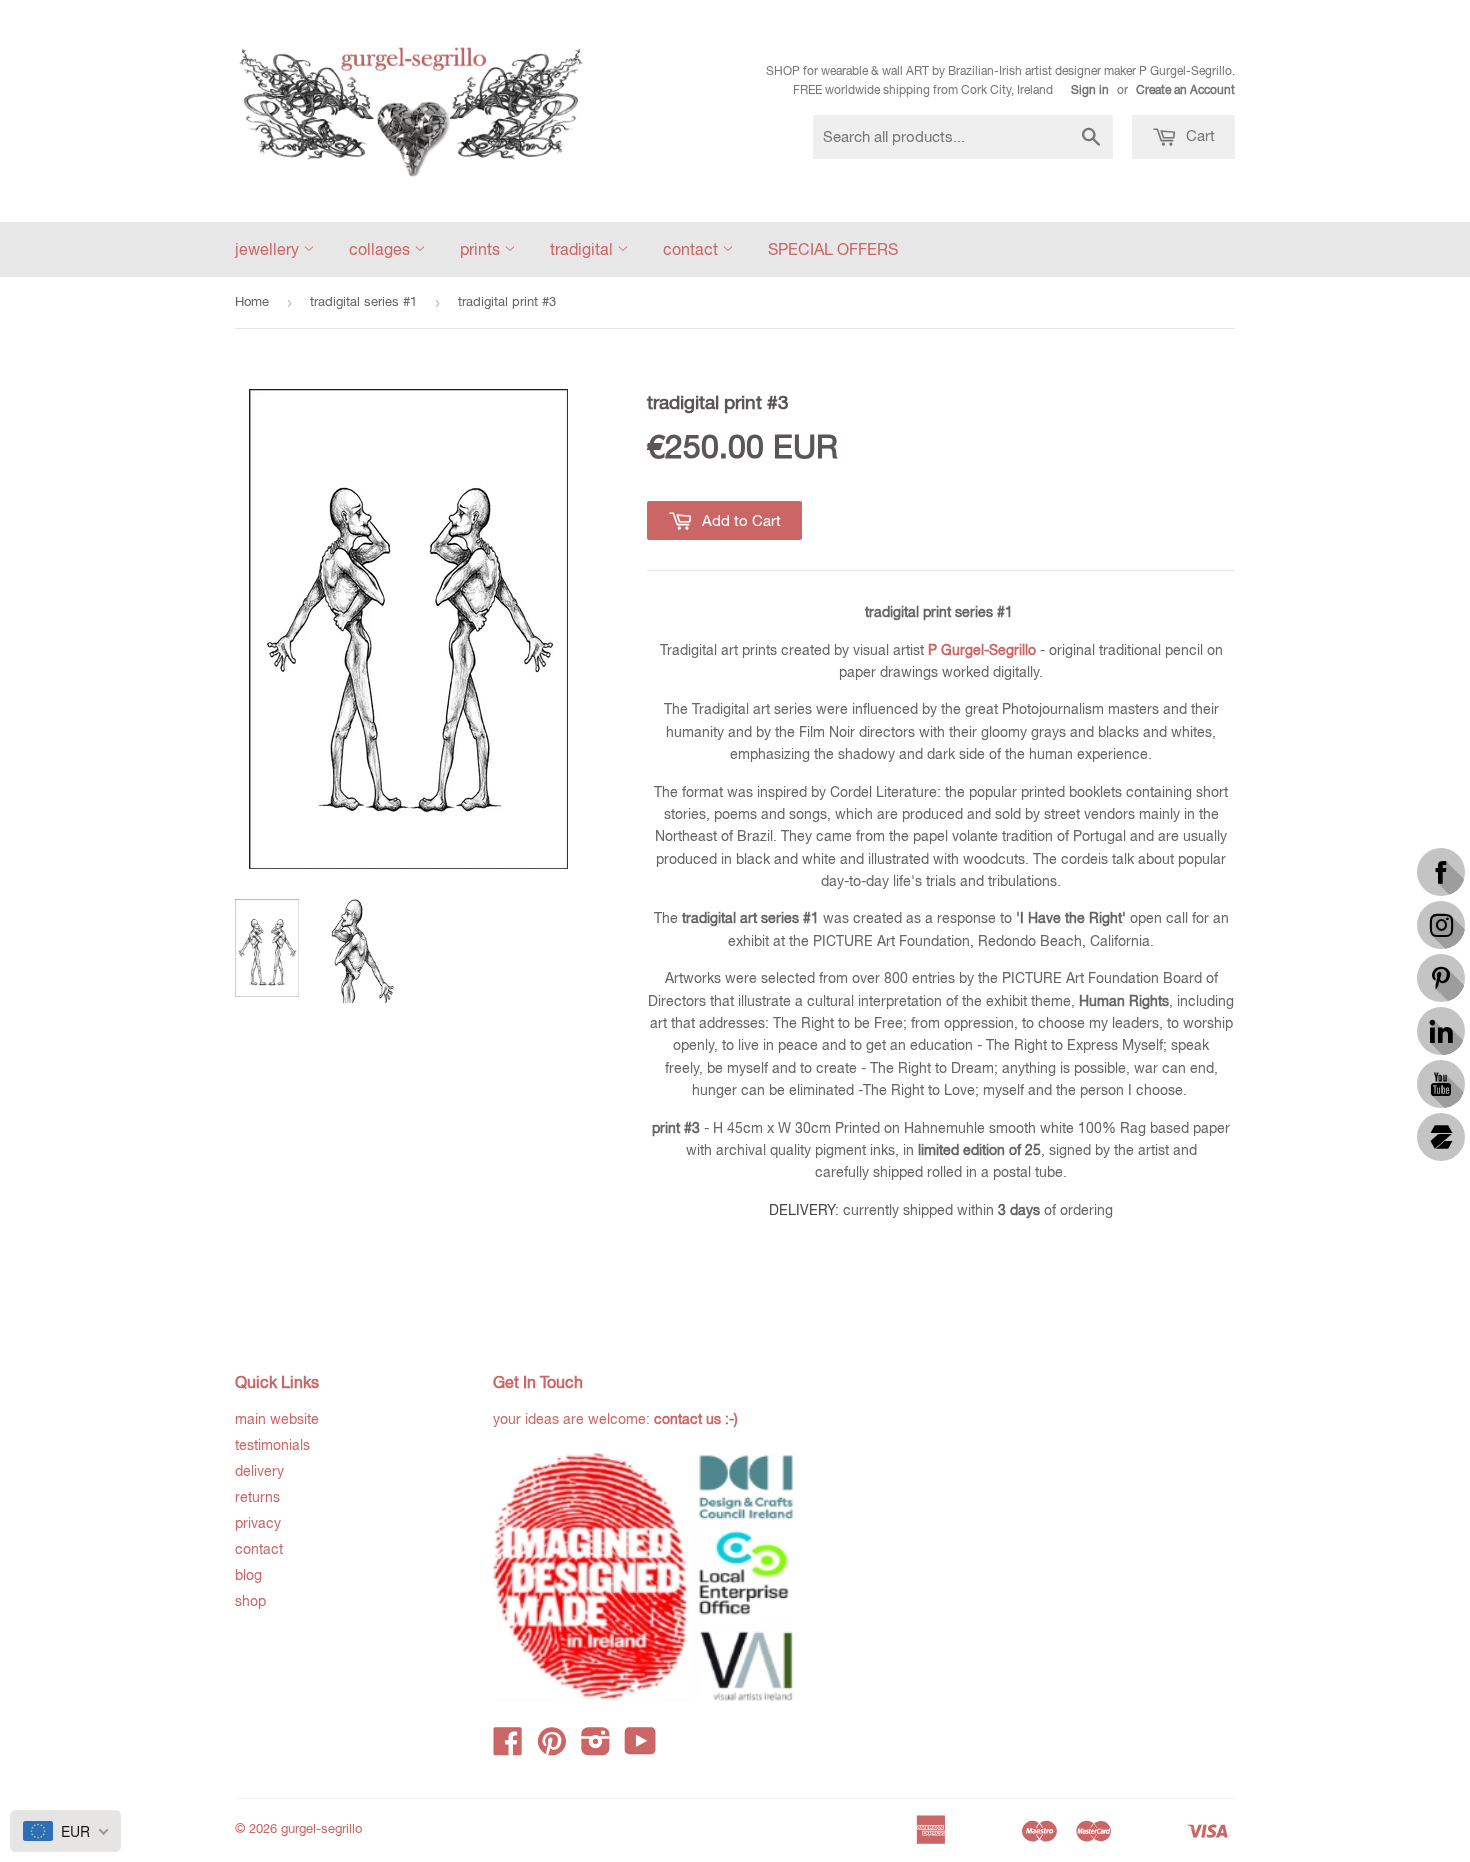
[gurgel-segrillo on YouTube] (640, 1748)
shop (250, 1601)
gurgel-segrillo (321, 1828)
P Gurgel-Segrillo (982, 650)
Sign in (1090, 90)
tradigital (583, 249)
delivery (259, 1471)
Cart (1198, 135)
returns (257, 1497)
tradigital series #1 (363, 301)
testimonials (272, 1445)
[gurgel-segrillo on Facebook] (508, 1748)
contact (692, 249)
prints (482, 249)
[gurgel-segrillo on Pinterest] (552, 1748)
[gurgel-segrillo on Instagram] (596, 1748)
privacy (258, 1523)
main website (277, 1419)
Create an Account (1185, 90)
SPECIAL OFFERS (833, 249)
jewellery (269, 249)
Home (252, 301)
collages (381, 249)
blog (248, 1575)
